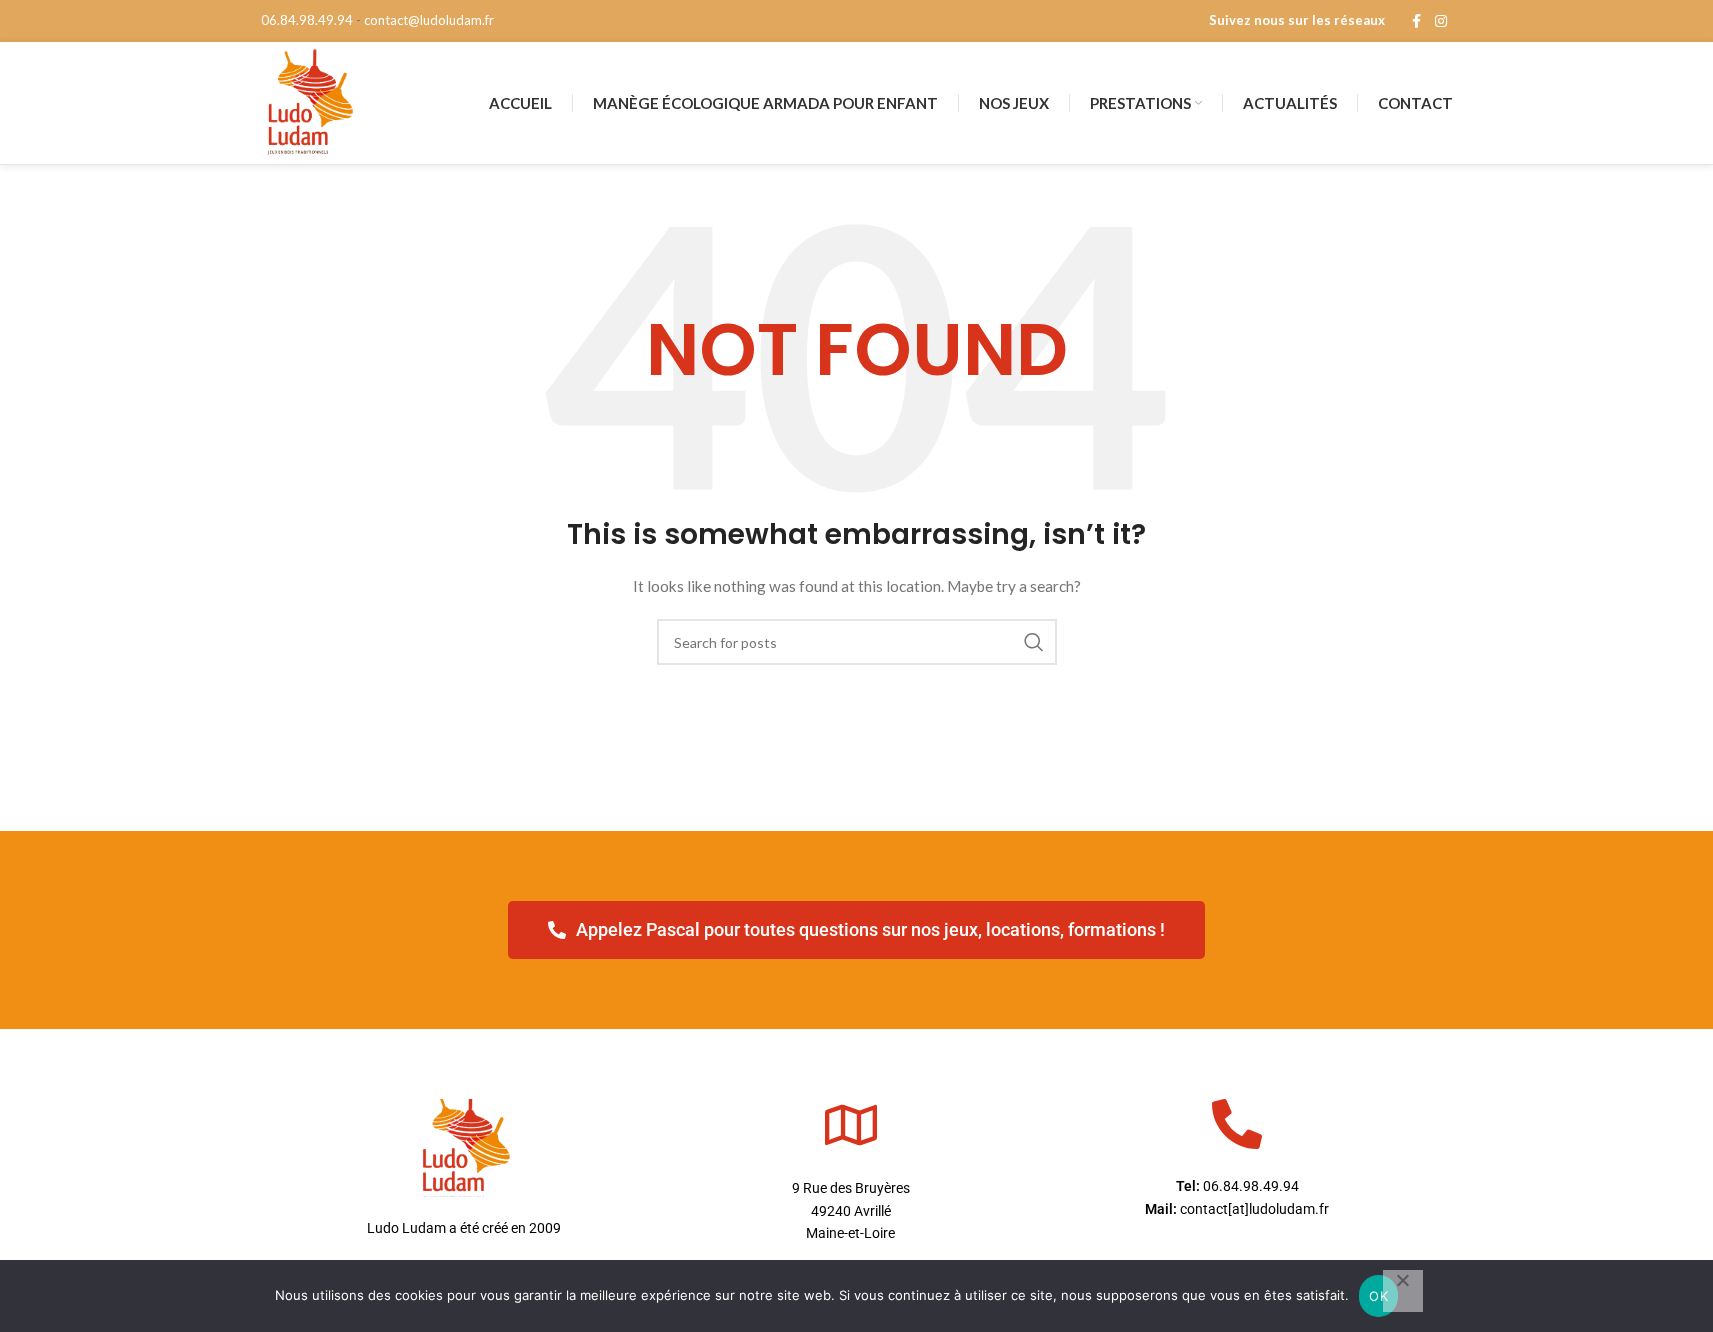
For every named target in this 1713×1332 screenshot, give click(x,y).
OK (1378, 1296)
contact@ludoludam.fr (429, 20)
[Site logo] (309, 101)
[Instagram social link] (1441, 21)
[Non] (1403, 1291)
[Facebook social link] (1417, 21)
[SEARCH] (1034, 642)
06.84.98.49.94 (307, 20)
